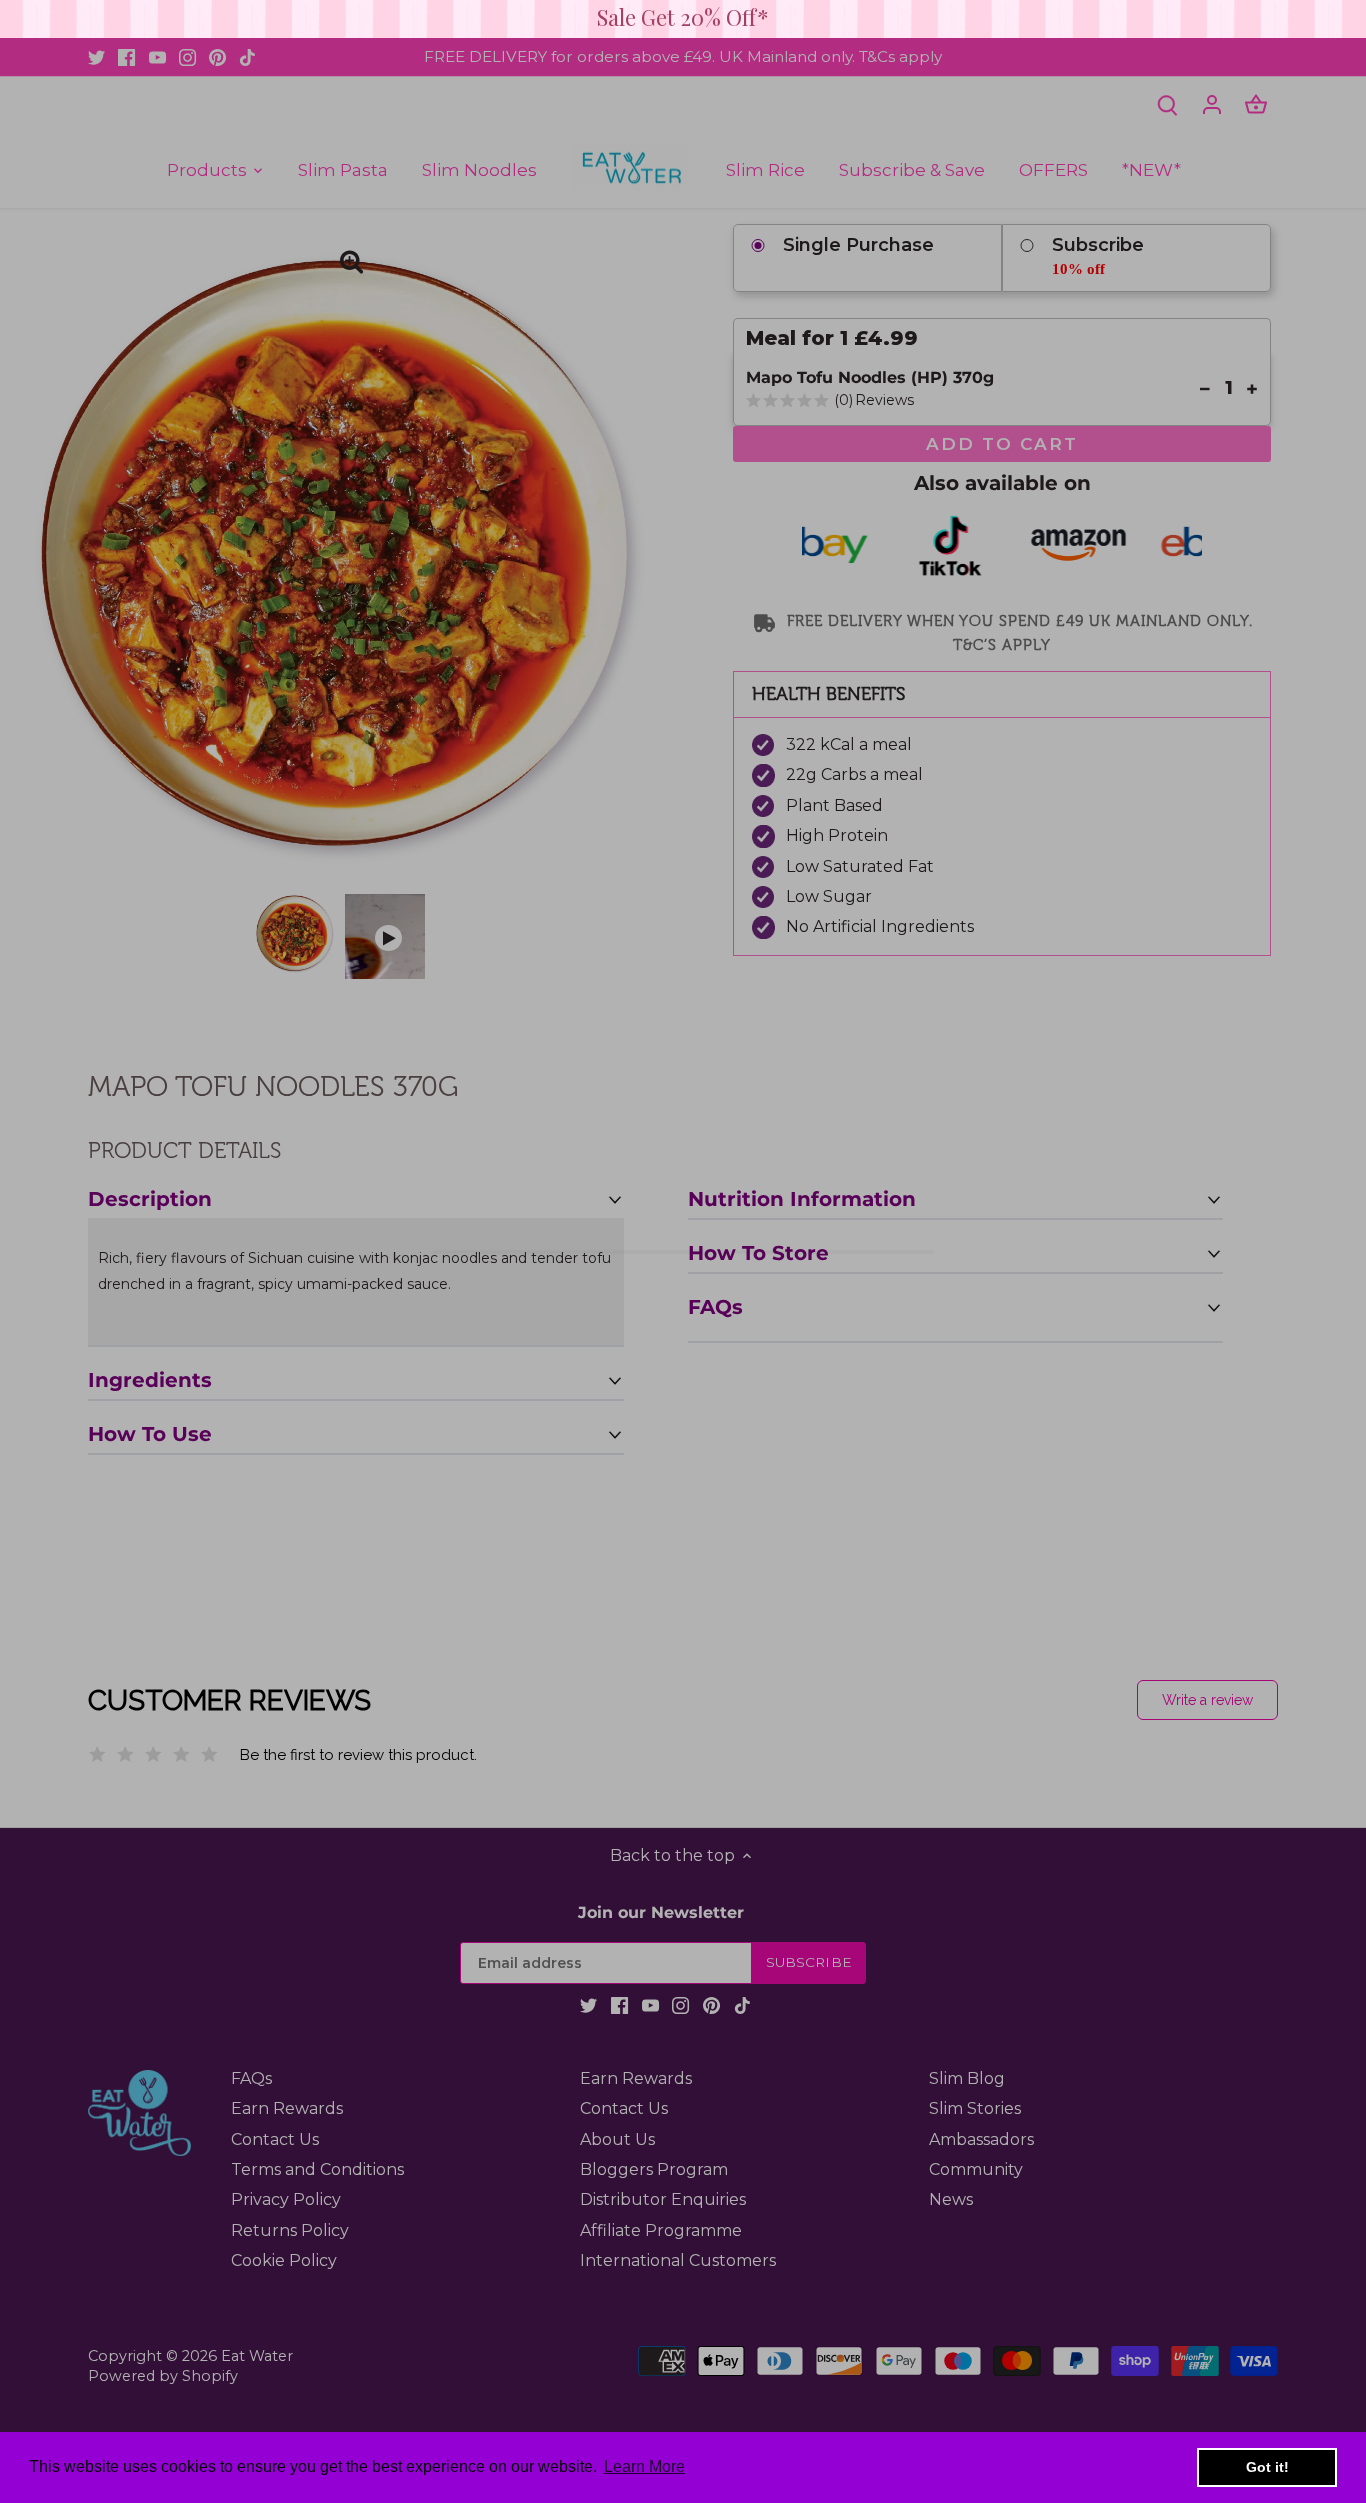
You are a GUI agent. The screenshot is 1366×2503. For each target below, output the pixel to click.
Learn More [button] (644, 2466)
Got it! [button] (1267, 2467)
